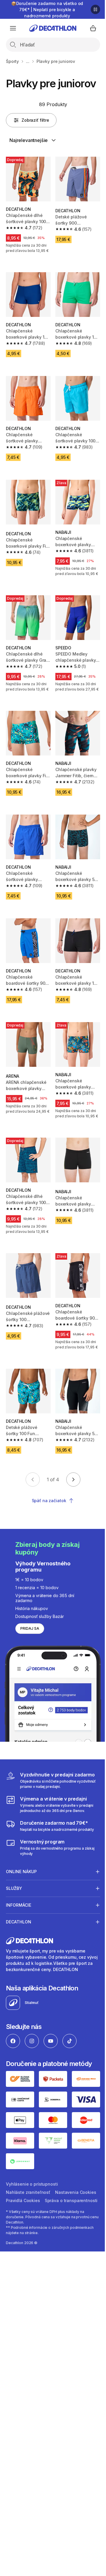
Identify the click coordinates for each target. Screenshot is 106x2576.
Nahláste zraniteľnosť (28, 2195)
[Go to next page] (73, 1480)
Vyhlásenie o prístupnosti (32, 2187)
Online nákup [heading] (21, 1879)
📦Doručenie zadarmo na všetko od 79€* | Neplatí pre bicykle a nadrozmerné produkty (47, 10)
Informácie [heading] (19, 1912)
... (28, 61)
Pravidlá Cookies (69, 2204)
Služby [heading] (14, 1895)
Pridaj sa (30, 1628)
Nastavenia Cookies (26, 2204)
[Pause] (95, 9)
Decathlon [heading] (19, 1929)
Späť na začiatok (49, 1501)
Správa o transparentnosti (32, 2212)
